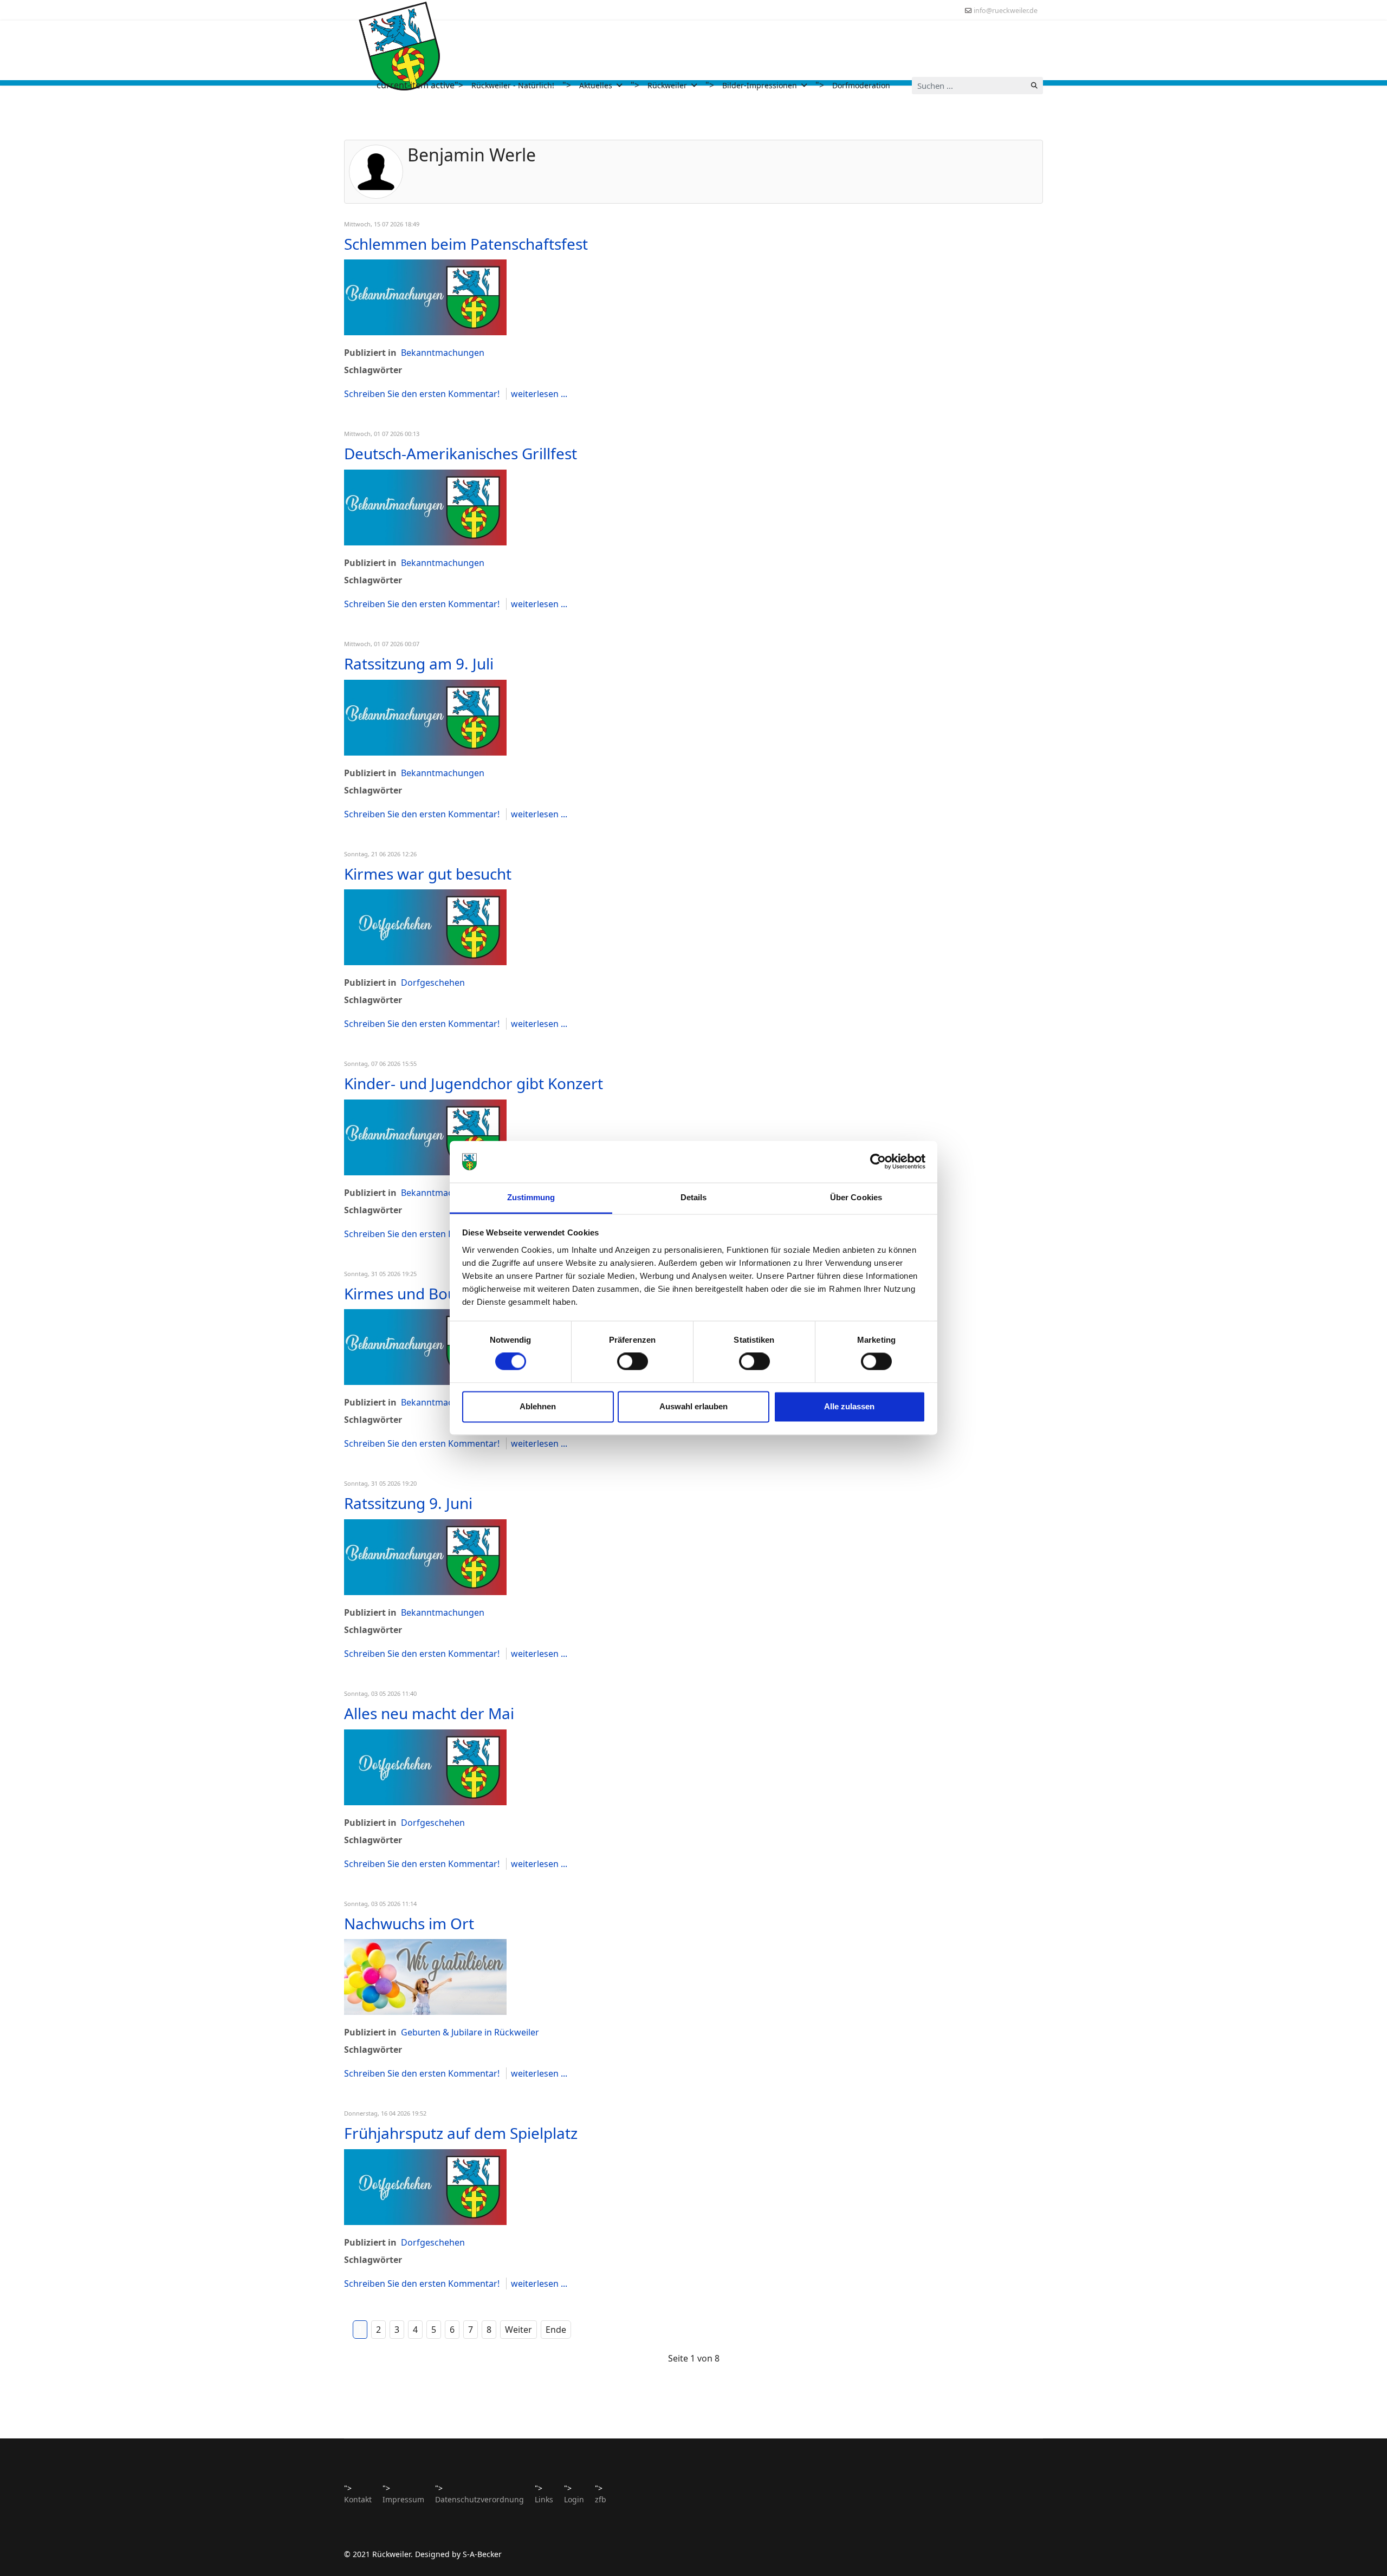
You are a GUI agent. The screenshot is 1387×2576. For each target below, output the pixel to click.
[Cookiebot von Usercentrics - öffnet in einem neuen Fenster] (878, 1162)
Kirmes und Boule (407, 1293)
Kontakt (358, 2499)
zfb (601, 2499)
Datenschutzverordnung (479, 2499)
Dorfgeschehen (433, 983)
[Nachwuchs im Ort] (425, 1977)
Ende (556, 2330)
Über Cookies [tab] (856, 1197)
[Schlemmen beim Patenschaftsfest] (425, 297)
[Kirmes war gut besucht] (425, 927)
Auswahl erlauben (693, 1406)
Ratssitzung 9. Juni (408, 1503)
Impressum (403, 2499)
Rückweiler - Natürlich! (513, 85)
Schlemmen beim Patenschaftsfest (466, 244)
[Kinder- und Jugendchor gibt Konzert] (425, 1137)
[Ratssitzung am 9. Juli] (425, 718)
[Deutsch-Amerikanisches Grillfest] (425, 508)
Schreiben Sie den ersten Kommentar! (423, 394)
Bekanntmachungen (443, 353)
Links (544, 2499)
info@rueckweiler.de (1006, 11)
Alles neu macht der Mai (429, 1713)
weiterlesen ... (539, 394)
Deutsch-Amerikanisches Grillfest (461, 453)
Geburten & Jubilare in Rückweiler (470, 2032)
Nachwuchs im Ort (409, 1923)
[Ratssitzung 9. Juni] (425, 1557)
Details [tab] (694, 1197)
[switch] (633, 1362)
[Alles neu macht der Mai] (425, 1767)
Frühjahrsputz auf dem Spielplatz (461, 2133)
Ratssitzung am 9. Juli (419, 663)
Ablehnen (538, 1406)
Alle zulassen (849, 1406)
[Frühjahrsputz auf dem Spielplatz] (425, 2187)
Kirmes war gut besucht (428, 874)
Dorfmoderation (861, 85)
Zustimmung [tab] (531, 1197)
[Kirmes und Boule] (425, 1347)
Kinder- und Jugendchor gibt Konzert (474, 1083)
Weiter (518, 2330)
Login (574, 2499)
